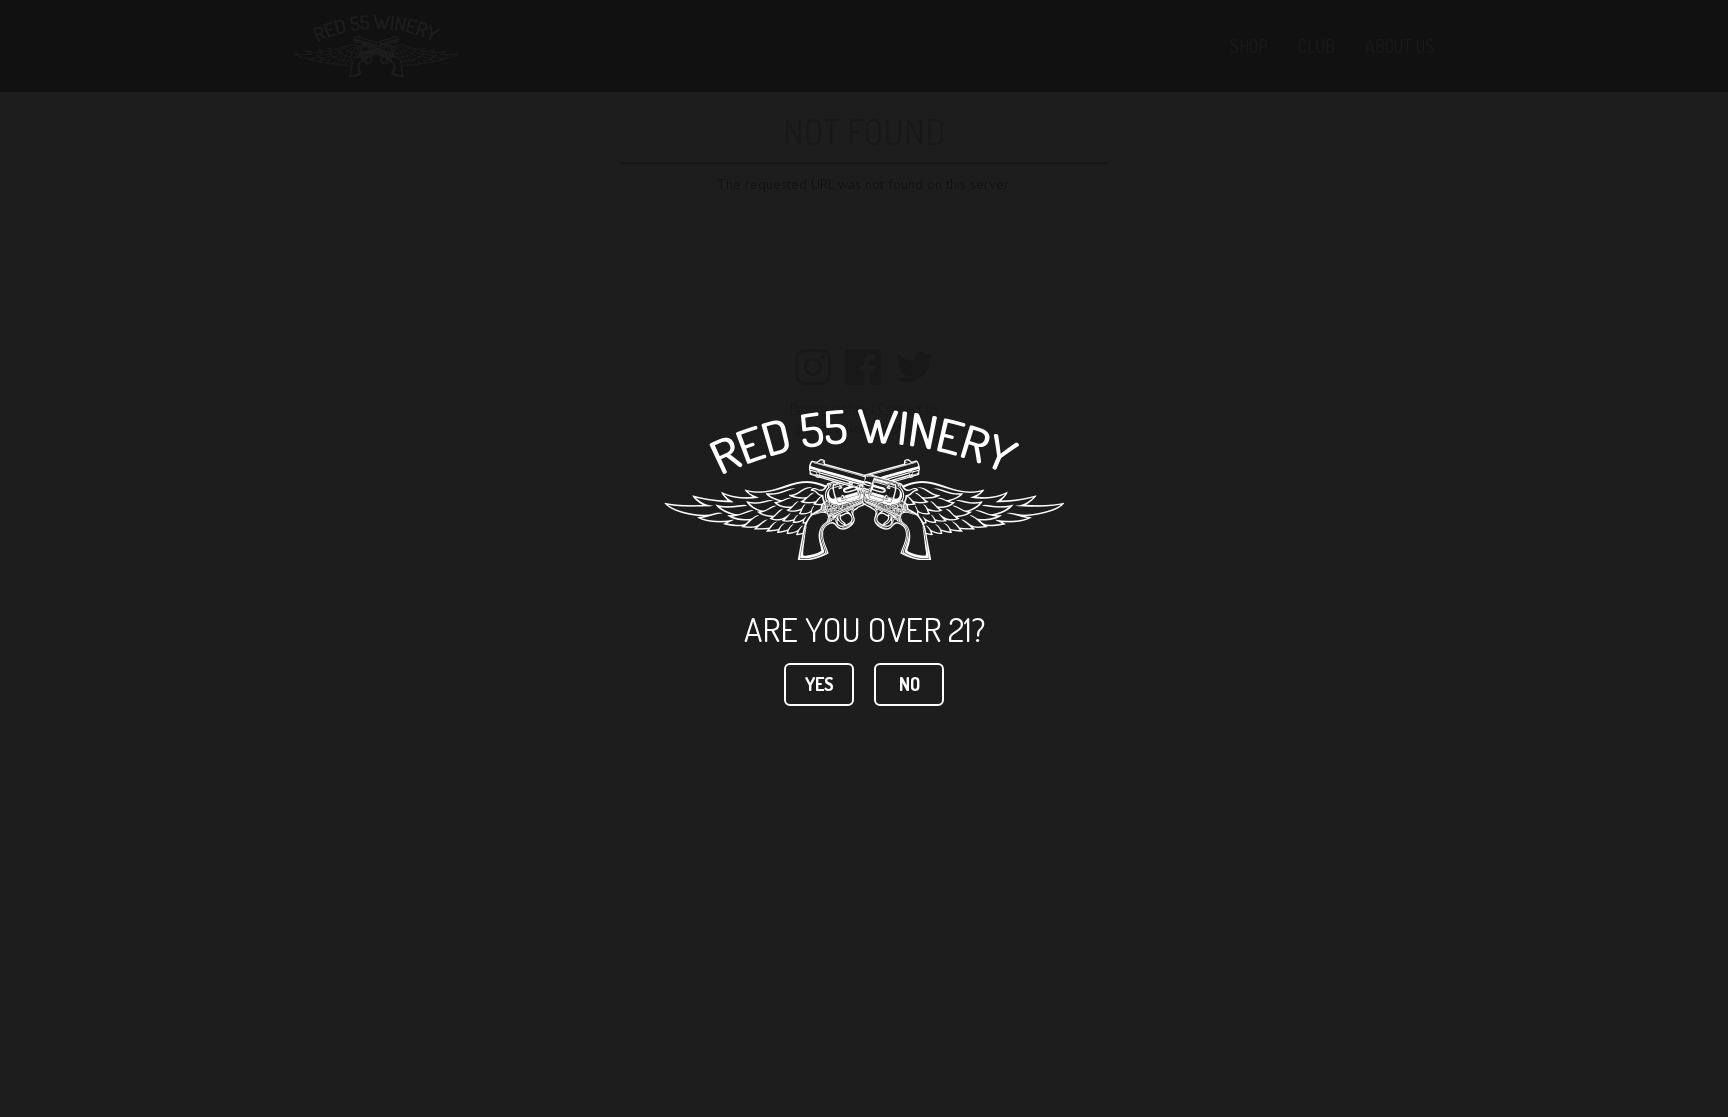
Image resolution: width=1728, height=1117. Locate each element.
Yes (819, 684)
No (909, 684)
